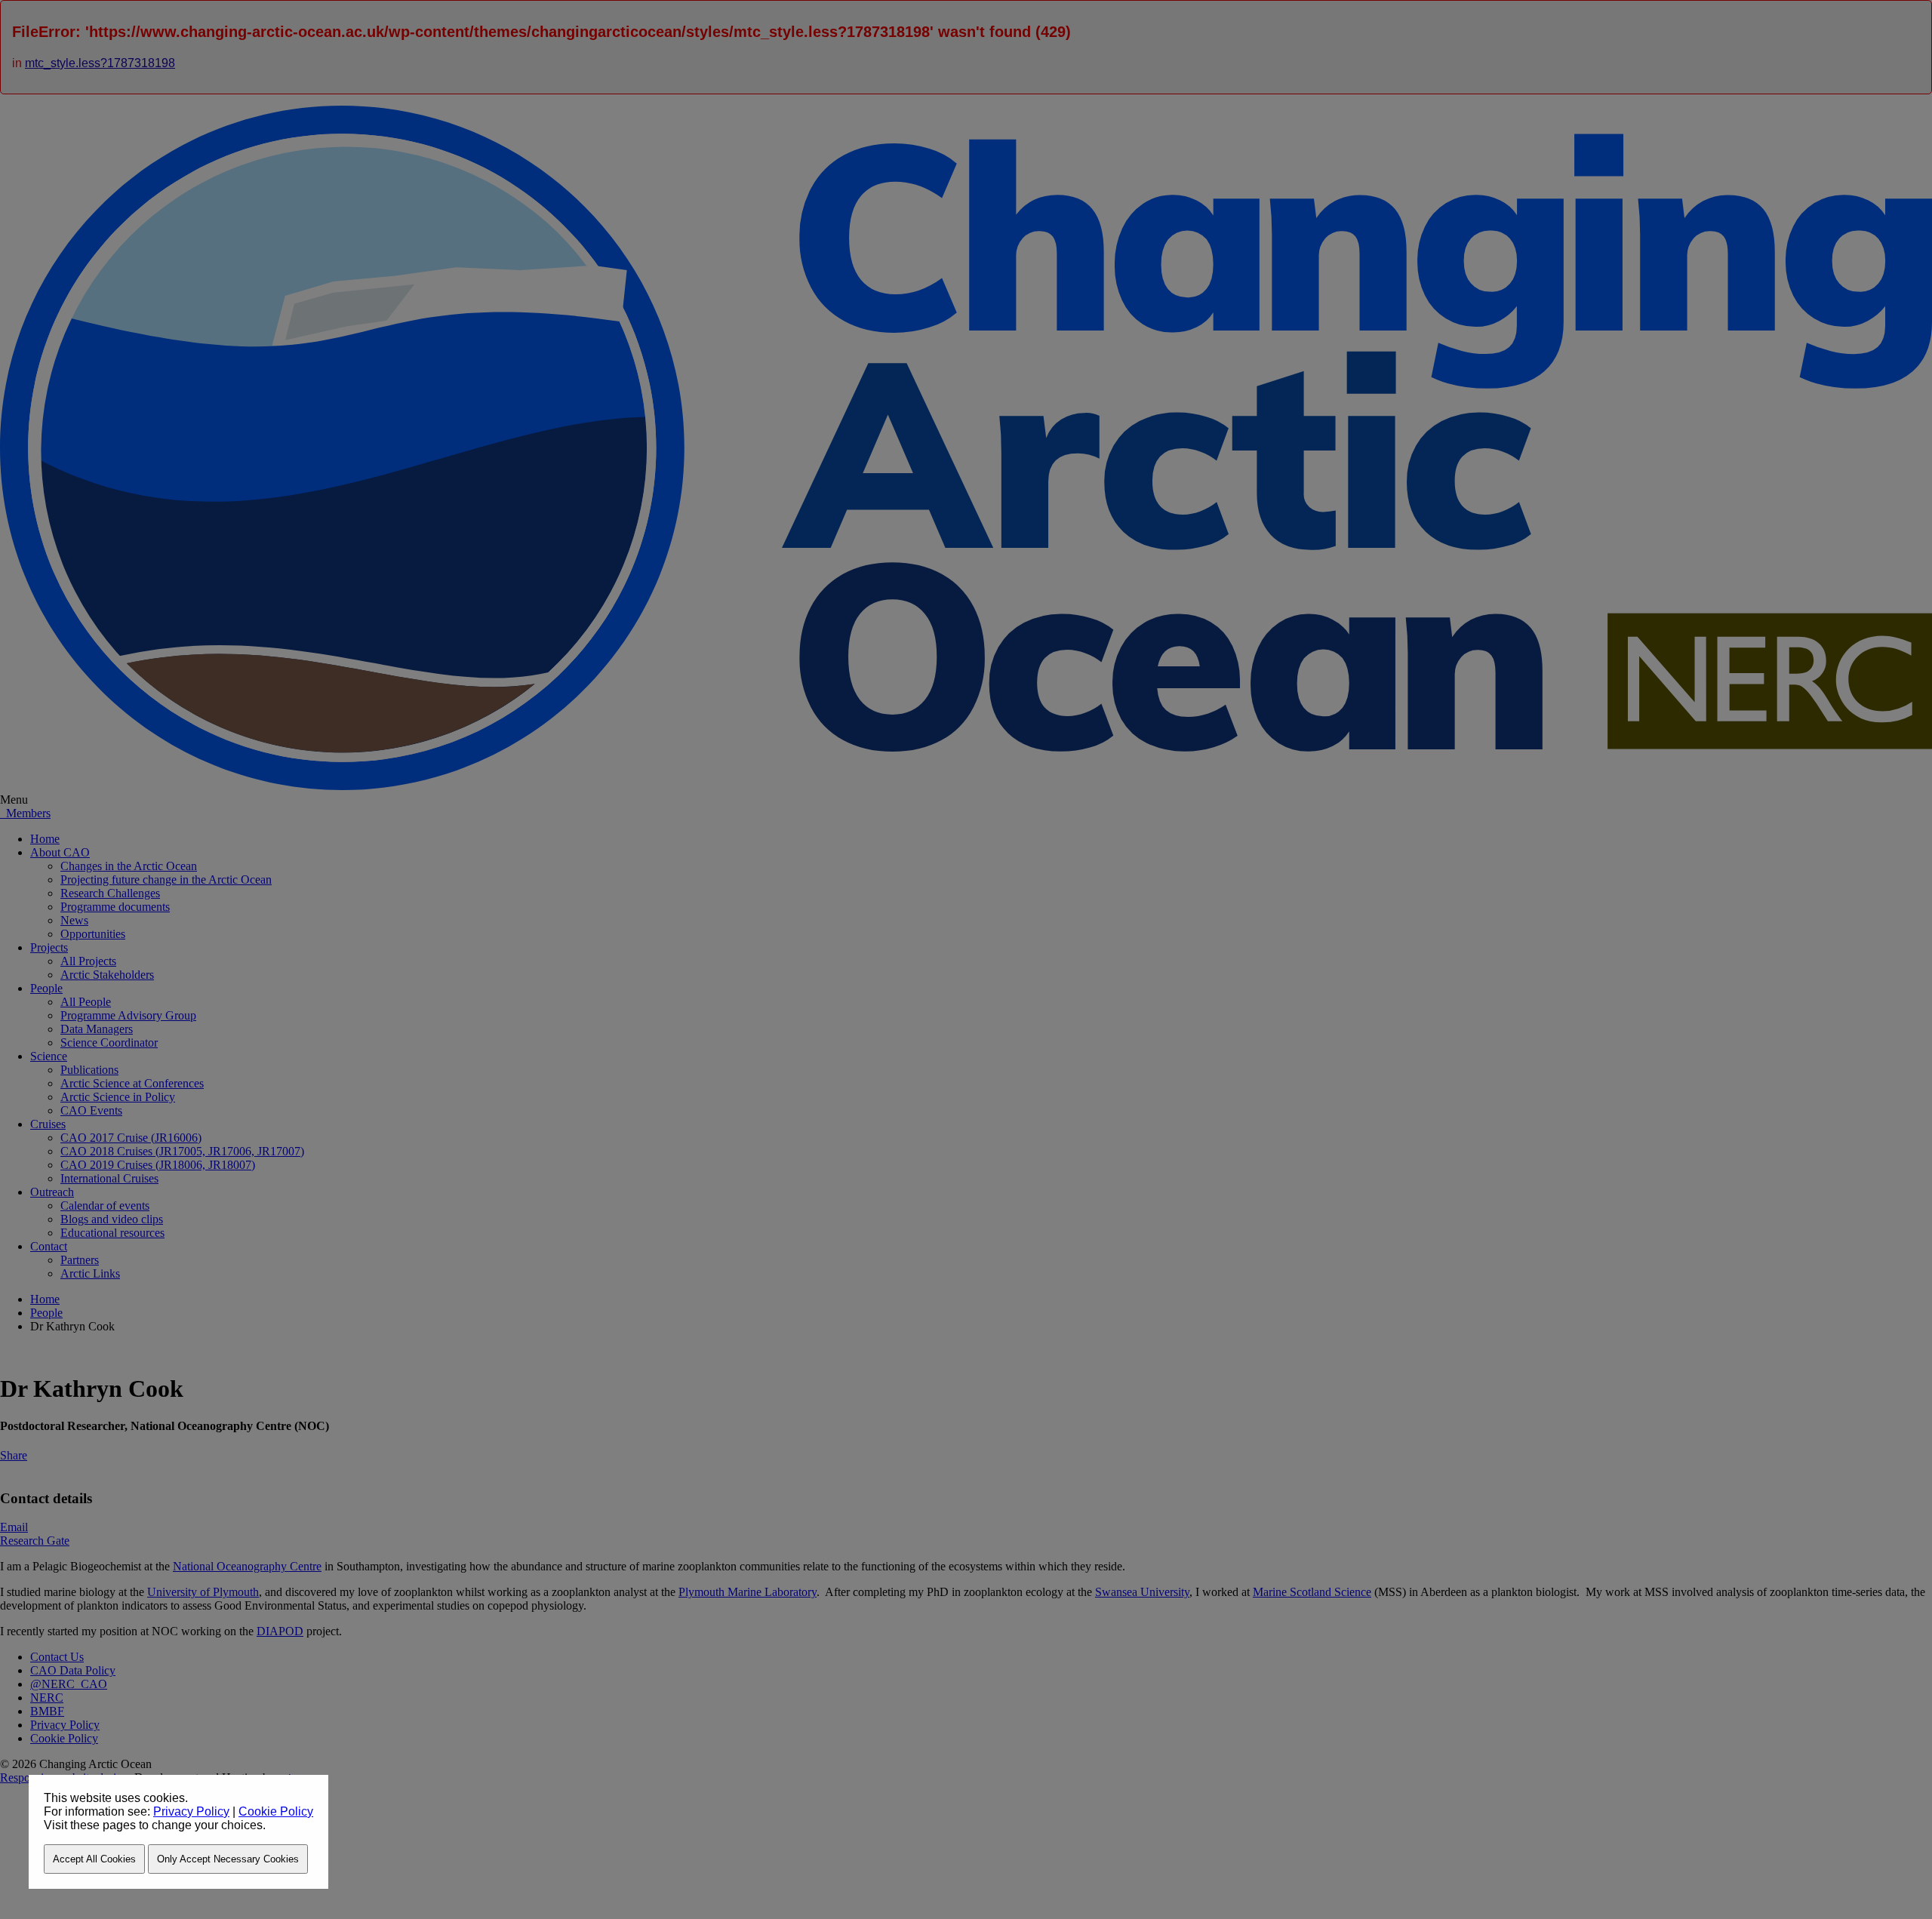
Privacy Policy (191, 1811)
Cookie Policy (276, 1811)
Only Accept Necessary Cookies (228, 1859)
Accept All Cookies (94, 1859)
